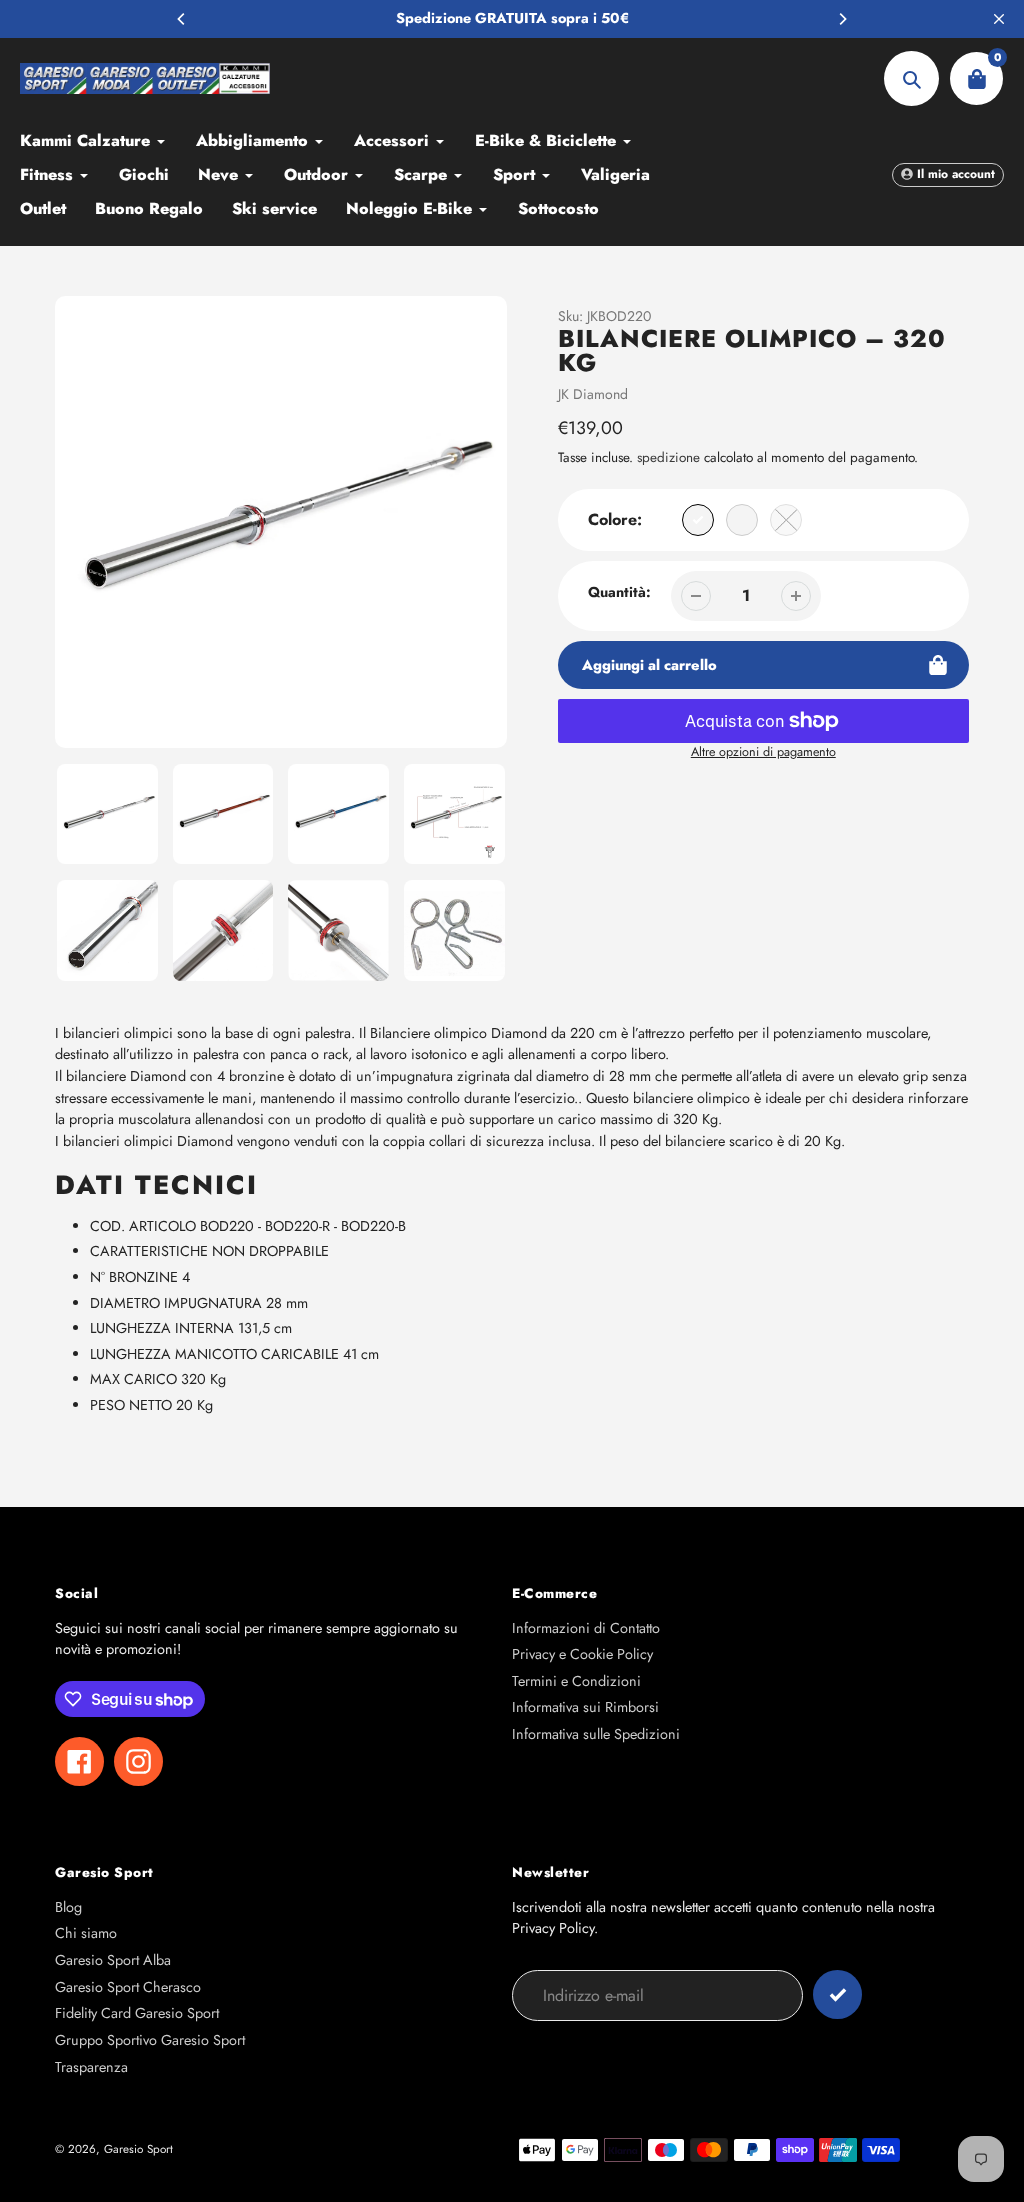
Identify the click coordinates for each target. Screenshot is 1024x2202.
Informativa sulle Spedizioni (596, 1734)
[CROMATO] (698, 520)
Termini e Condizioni (576, 1681)
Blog (68, 1907)
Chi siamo (86, 1933)
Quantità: (619, 592)
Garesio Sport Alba (113, 1960)
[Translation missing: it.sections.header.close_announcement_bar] (999, 19)
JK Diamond (593, 394)
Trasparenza (91, 2067)
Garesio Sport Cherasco (128, 1987)
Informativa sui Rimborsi (585, 1707)
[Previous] (182, 19)
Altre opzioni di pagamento (763, 752)
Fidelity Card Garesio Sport (137, 2013)
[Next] (842, 19)
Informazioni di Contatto (586, 1628)
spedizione (670, 457)
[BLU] (786, 520)
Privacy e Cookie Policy (582, 1654)
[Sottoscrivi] (837, 1994)
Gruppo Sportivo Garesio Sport (150, 2040)
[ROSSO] (742, 520)
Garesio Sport (138, 2148)
